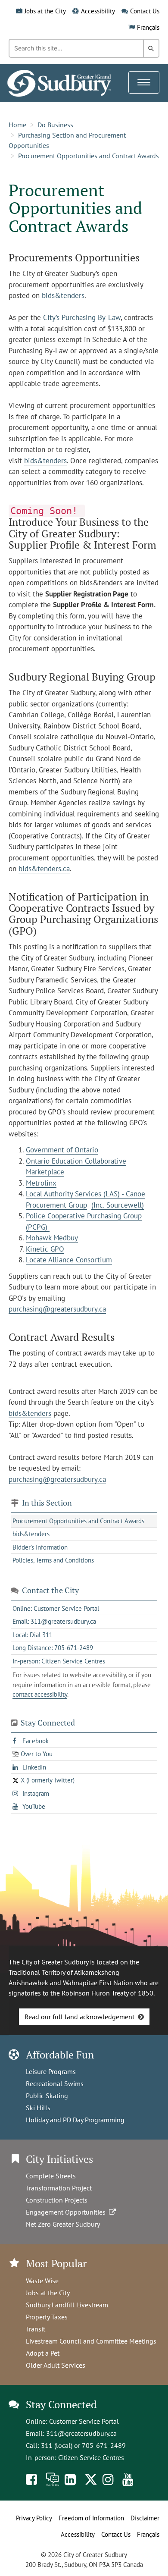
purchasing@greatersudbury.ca (57, 1309)
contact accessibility (40, 1694)
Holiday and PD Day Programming (75, 2120)
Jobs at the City (45, 11)
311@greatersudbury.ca (81, 2433)
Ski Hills (38, 2108)
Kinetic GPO (45, 1249)
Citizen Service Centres (91, 2457)
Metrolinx (41, 1183)
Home (17, 125)
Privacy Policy (34, 2518)
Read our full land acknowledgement (79, 2017)
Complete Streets (51, 2176)
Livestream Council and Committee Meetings (91, 2341)
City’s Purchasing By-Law (82, 317)
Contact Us (145, 11)
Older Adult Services (56, 2365)
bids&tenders (63, 295)
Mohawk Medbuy (52, 1238)
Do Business (55, 125)
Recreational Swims (55, 2083)
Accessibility (98, 11)
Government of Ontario (62, 1150)
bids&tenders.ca (44, 869)
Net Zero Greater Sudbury (63, 2224)
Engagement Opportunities (67, 2212)
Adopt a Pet (43, 2353)
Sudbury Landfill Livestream (67, 2305)
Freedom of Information (91, 2518)
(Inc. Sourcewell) (118, 1205)
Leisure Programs (51, 2071)
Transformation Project (59, 2188)
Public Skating (47, 2096)
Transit (36, 2329)
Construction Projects (57, 2200)
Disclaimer (145, 2518)
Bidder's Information (40, 1547)
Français (148, 27)
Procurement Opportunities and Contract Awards (89, 156)
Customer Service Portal (84, 2421)
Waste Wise (42, 2281)
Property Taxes (47, 2317)
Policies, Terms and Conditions (53, 1560)
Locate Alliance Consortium (69, 1260)
